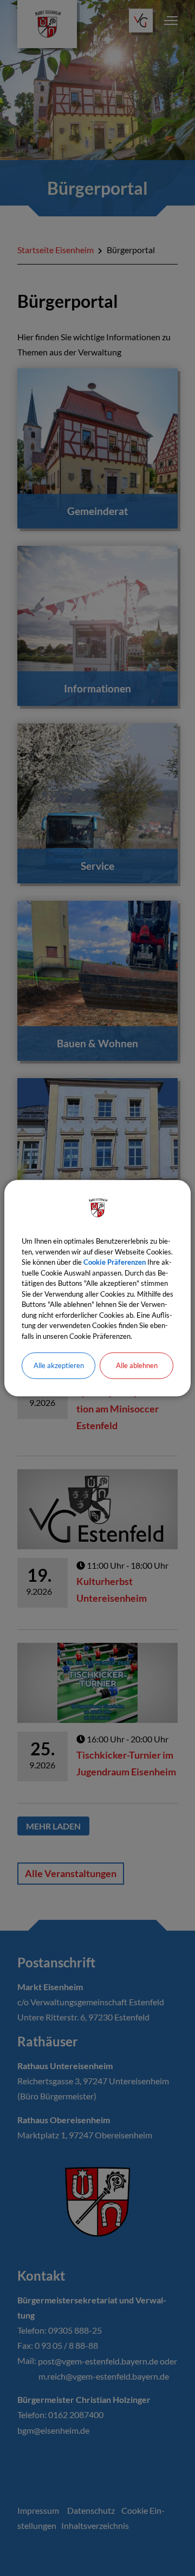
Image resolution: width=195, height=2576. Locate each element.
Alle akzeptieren (59, 1365)
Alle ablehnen (137, 1365)
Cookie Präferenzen (115, 1262)
